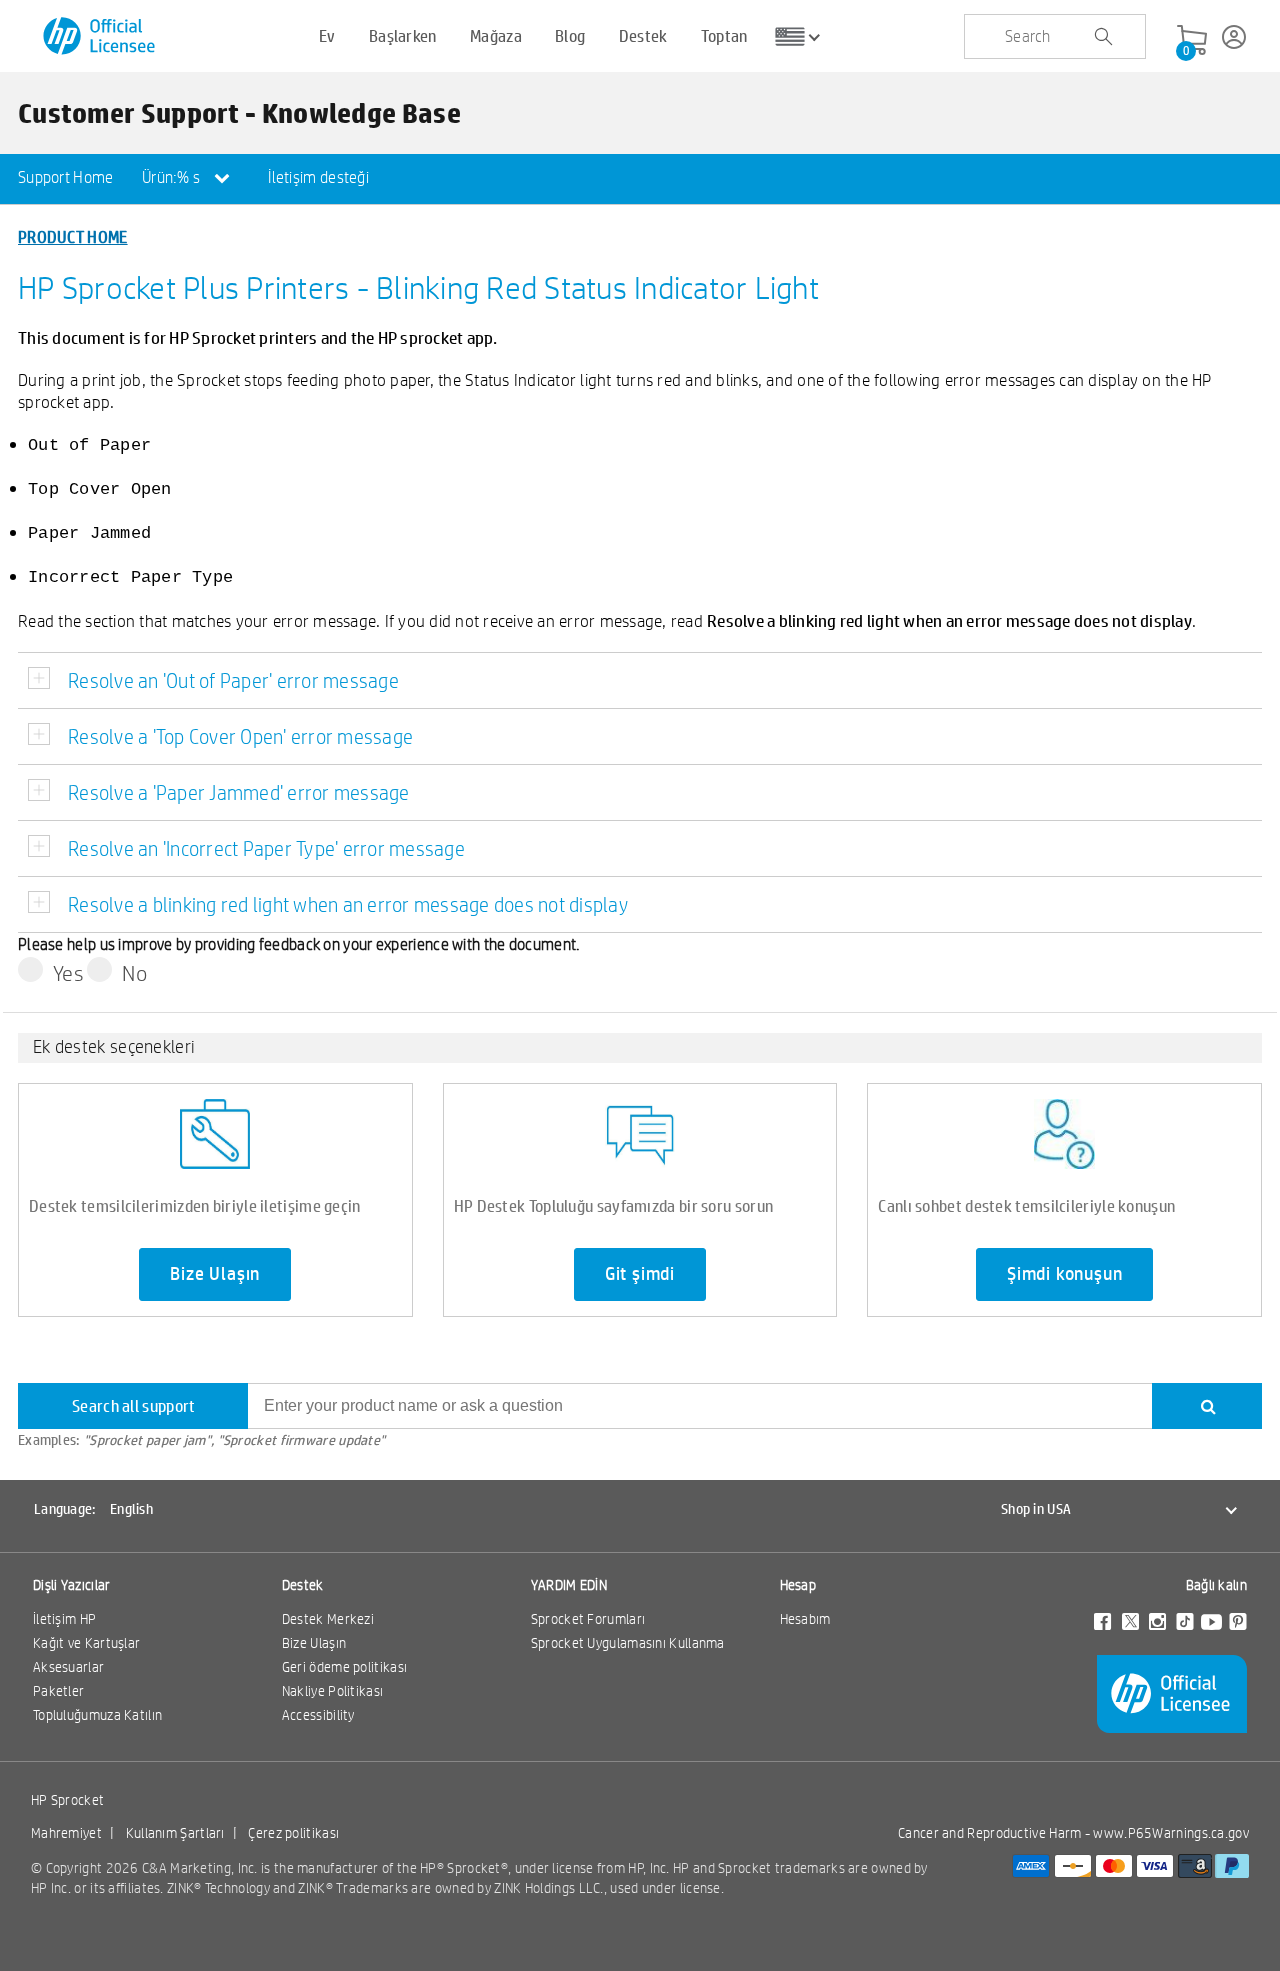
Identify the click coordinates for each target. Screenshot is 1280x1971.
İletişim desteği (318, 177)
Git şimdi (640, 1274)
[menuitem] (66, 179)
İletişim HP (64, 1619)
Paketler (58, 1691)
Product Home (73, 236)
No (134, 973)
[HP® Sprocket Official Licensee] (100, 36)
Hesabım (805, 1619)
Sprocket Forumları (588, 1619)
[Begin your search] (1103, 37)
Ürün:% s (173, 177)
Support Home (66, 177)
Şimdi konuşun (1064, 1274)
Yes (68, 973)
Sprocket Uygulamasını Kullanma (628, 1643)
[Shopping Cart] (1192, 41)
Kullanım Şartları (175, 1833)
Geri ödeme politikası (344, 1667)
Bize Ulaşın (215, 1274)
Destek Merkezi (328, 1619)
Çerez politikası (293, 1833)
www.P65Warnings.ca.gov (1171, 1833)
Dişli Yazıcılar (72, 1585)
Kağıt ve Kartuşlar (86, 1643)
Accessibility (318, 1715)
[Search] (1207, 1406)
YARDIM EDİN (569, 1585)
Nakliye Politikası (332, 1691)
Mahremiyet (66, 1833)
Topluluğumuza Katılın (97, 1715)
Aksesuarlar (68, 1667)
